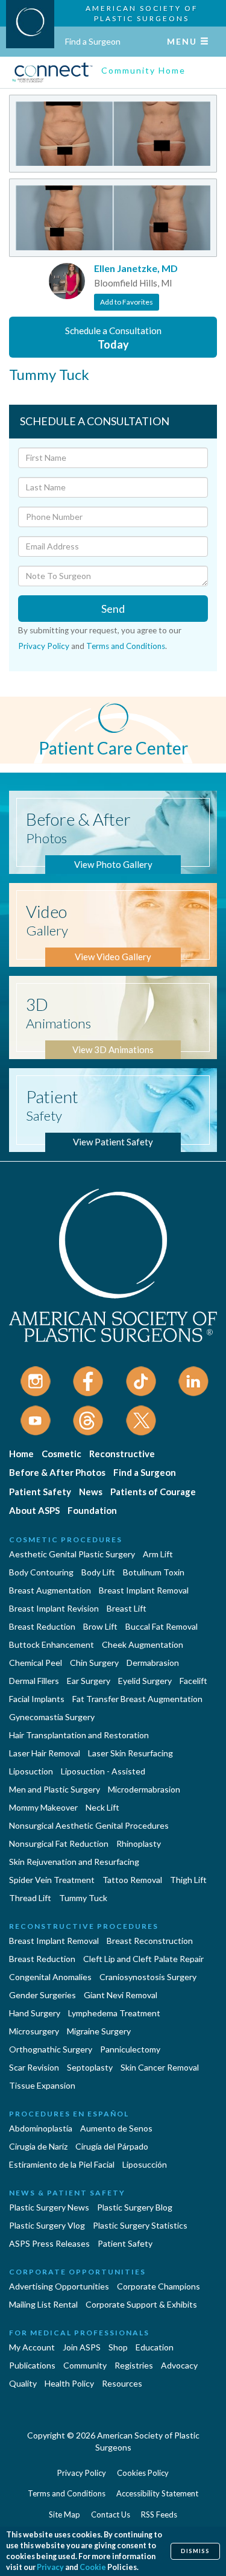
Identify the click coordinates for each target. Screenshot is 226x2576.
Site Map (64, 2514)
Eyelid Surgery (145, 1681)
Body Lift (98, 1572)
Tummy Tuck (83, 1898)
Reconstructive (122, 1454)
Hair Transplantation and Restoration (79, 1735)
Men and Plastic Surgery (55, 1789)
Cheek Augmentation (143, 1644)
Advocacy (179, 2365)
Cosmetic (61, 1454)
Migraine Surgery (99, 2031)
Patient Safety (40, 1492)
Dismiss (195, 2551)
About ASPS (34, 1510)
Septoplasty (90, 2067)
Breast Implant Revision (54, 1608)
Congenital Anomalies (50, 1977)
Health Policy (69, 2383)
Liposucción (145, 2164)
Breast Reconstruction (150, 1941)
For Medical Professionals (79, 2333)
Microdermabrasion (144, 1789)
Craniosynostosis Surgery (148, 1977)
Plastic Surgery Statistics (140, 2225)
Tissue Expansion (42, 2085)
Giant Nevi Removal (121, 1995)
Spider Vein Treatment (52, 1880)
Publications (32, 2365)
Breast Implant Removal (144, 1590)
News (91, 1492)
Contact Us (111, 2514)
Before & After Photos (57, 1472)
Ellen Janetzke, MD (136, 268)
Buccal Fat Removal (162, 1626)
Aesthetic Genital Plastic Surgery (72, 1554)
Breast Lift (127, 1608)
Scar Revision (34, 2067)
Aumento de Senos (116, 2128)
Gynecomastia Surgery (52, 1717)
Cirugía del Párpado (112, 2146)
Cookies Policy (143, 2473)
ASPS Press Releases (49, 2243)
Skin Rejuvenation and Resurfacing (74, 1862)
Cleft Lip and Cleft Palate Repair (143, 1959)
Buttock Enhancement (52, 1644)
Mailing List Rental (43, 2304)
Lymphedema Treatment (114, 2013)
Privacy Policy (44, 646)
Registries (134, 2365)
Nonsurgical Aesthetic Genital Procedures (89, 1825)
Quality (23, 2383)
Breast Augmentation (50, 1590)
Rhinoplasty (139, 1843)
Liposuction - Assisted (103, 1771)
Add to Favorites (127, 302)
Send (113, 609)
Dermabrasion (153, 1663)
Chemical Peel (36, 1663)
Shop (118, 2347)
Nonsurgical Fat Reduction (59, 1843)
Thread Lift (30, 1898)
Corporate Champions (159, 2286)
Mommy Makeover (43, 1807)
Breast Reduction (42, 1626)
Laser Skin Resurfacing (130, 1753)
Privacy (50, 2567)
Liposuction (31, 1771)
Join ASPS (82, 2347)
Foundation (92, 1510)
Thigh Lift (188, 1880)
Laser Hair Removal (45, 1753)
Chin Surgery (94, 1663)
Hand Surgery (35, 2013)
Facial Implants (37, 1699)
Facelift (193, 1681)
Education (155, 2347)
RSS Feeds (159, 2514)
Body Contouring (41, 1572)
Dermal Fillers (34, 1681)
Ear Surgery (89, 1681)
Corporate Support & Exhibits (141, 2304)
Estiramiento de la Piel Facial (62, 2164)
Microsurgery (34, 2031)
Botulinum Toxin (154, 1572)
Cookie (93, 2567)
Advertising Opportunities (59, 2286)
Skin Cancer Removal (160, 2067)
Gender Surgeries (42, 1995)
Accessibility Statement (157, 2493)
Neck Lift (102, 1807)
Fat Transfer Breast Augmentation (137, 1699)
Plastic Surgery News (49, 2207)
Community (85, 2365)
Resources (122, 2383)
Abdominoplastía (41, 2128)
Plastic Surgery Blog (135, 2207)
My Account (32, 2347)
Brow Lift (100, 1626)
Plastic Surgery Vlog (47, 2225)
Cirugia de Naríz (38, 2146)
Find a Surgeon (93, 41)
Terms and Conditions (126, 646)
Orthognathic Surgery (51, 2049)
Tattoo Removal (132, 1880)
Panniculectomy (130, 2049)
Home (21, 1454)
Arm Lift (158, 1554)
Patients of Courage (153, 1492)
